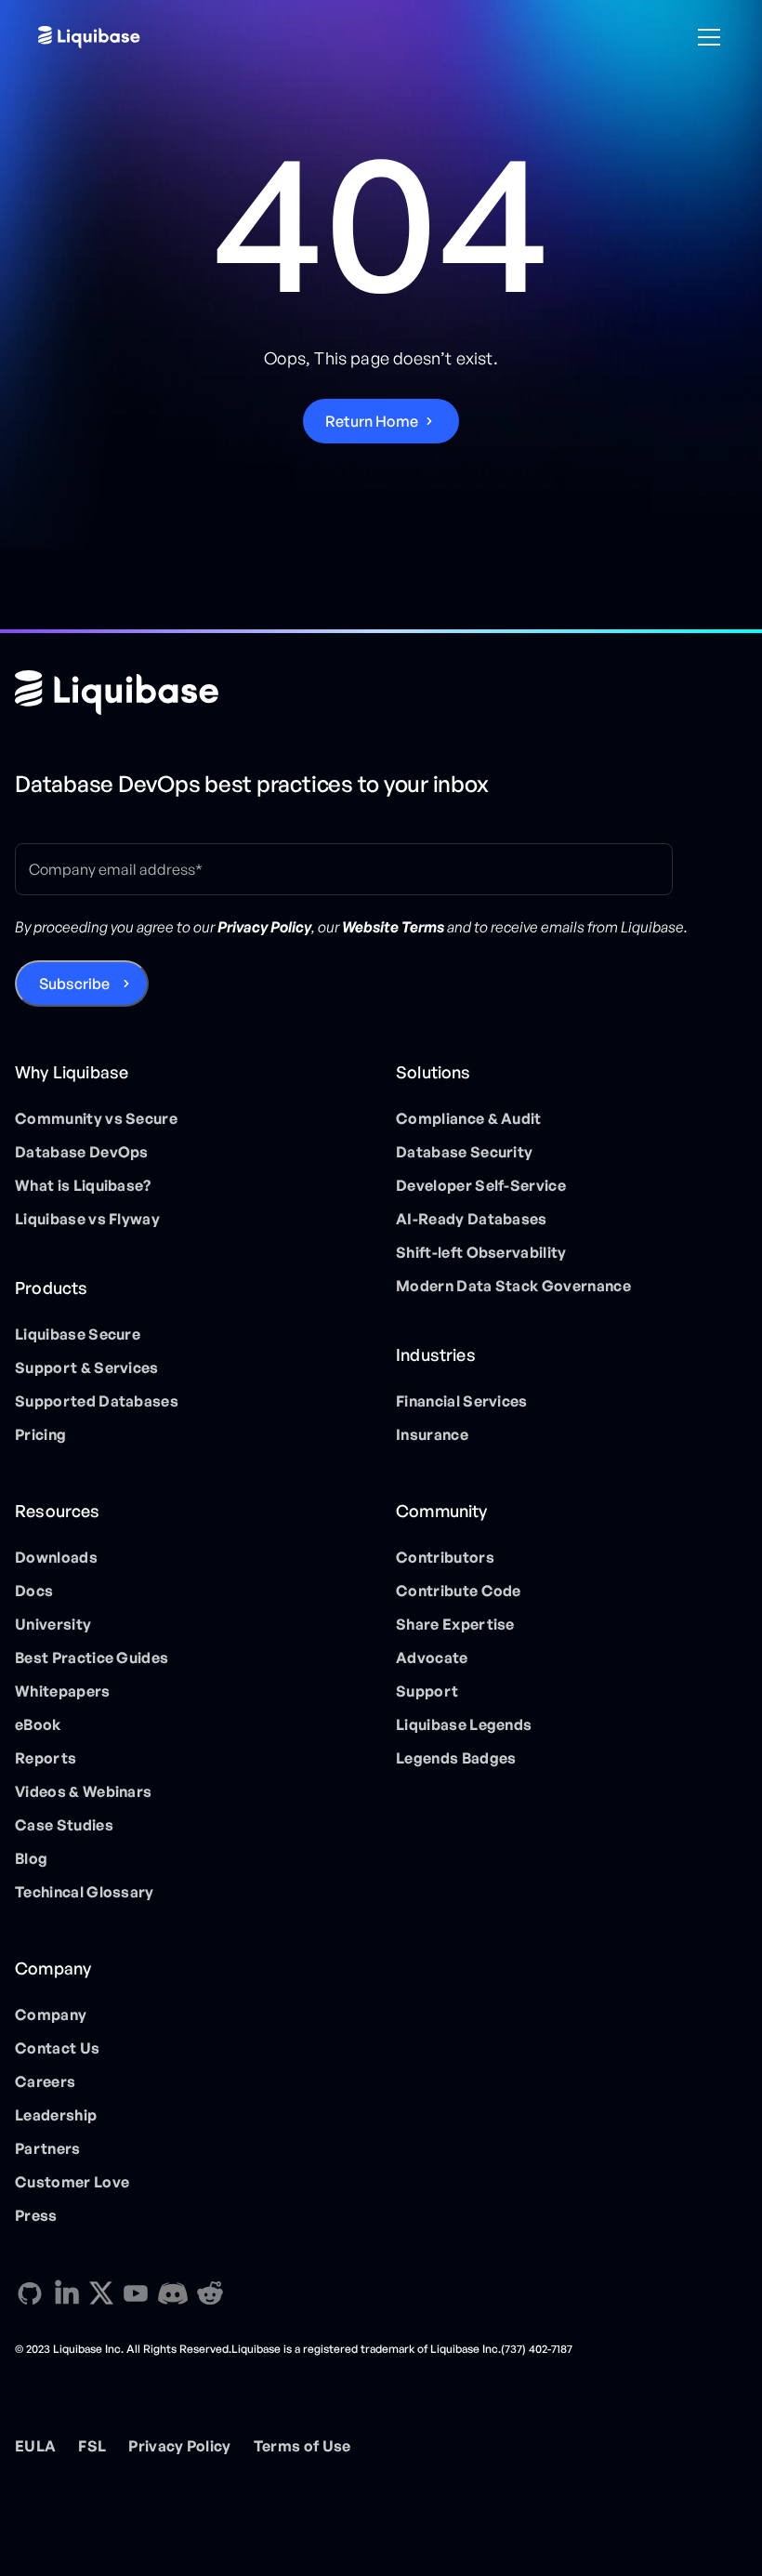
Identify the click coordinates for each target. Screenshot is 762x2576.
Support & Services (87, 1367)
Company (51, 2015)
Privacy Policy (179, 2446)
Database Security (464, 1152)
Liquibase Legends (464, 1724)
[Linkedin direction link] (67, 2293)
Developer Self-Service (481, 1185)
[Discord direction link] (173, 2293)
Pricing (40, 1434)
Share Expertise (455, 1624)
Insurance (432, 1434)
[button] (705, 37)
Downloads (56, 1557)
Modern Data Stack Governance (513, 1286)
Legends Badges (456, 1758)
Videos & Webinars (83, 1791)
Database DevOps (82, 1152)
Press (36, 2215)
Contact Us (57, 2048)
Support (427, 1691)
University (53, 1624)
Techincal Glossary (85, 1892)
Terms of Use (302, 2446)
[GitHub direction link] (30, 2293)
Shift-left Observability (481, 1252)
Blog (31, 1858)
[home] (89, 37)
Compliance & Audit (469, 1118)
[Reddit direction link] (210, 2293)
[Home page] (117, 693)
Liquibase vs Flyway (87, 1219)
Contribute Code (459, 1591)
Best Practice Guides (92, 1658)
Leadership (56, 2115)
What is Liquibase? (83, 1185)
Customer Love (72, 2182)
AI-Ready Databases (472, 1219)
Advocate (432, 1658)
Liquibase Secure (78, 1334)
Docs (34, 1591)
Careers (45, 2081)
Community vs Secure (96, 1118)
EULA (35, 2446)
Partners (48, 2148)
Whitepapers (63, 1691)
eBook (38, 1724)
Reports (46, 1758)
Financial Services (462, 1401)
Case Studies (64, 1825)
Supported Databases (97, 1401)
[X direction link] (101, 2292)
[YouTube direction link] (136, 2293)
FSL (92, 2446)
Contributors (445, 1557)
